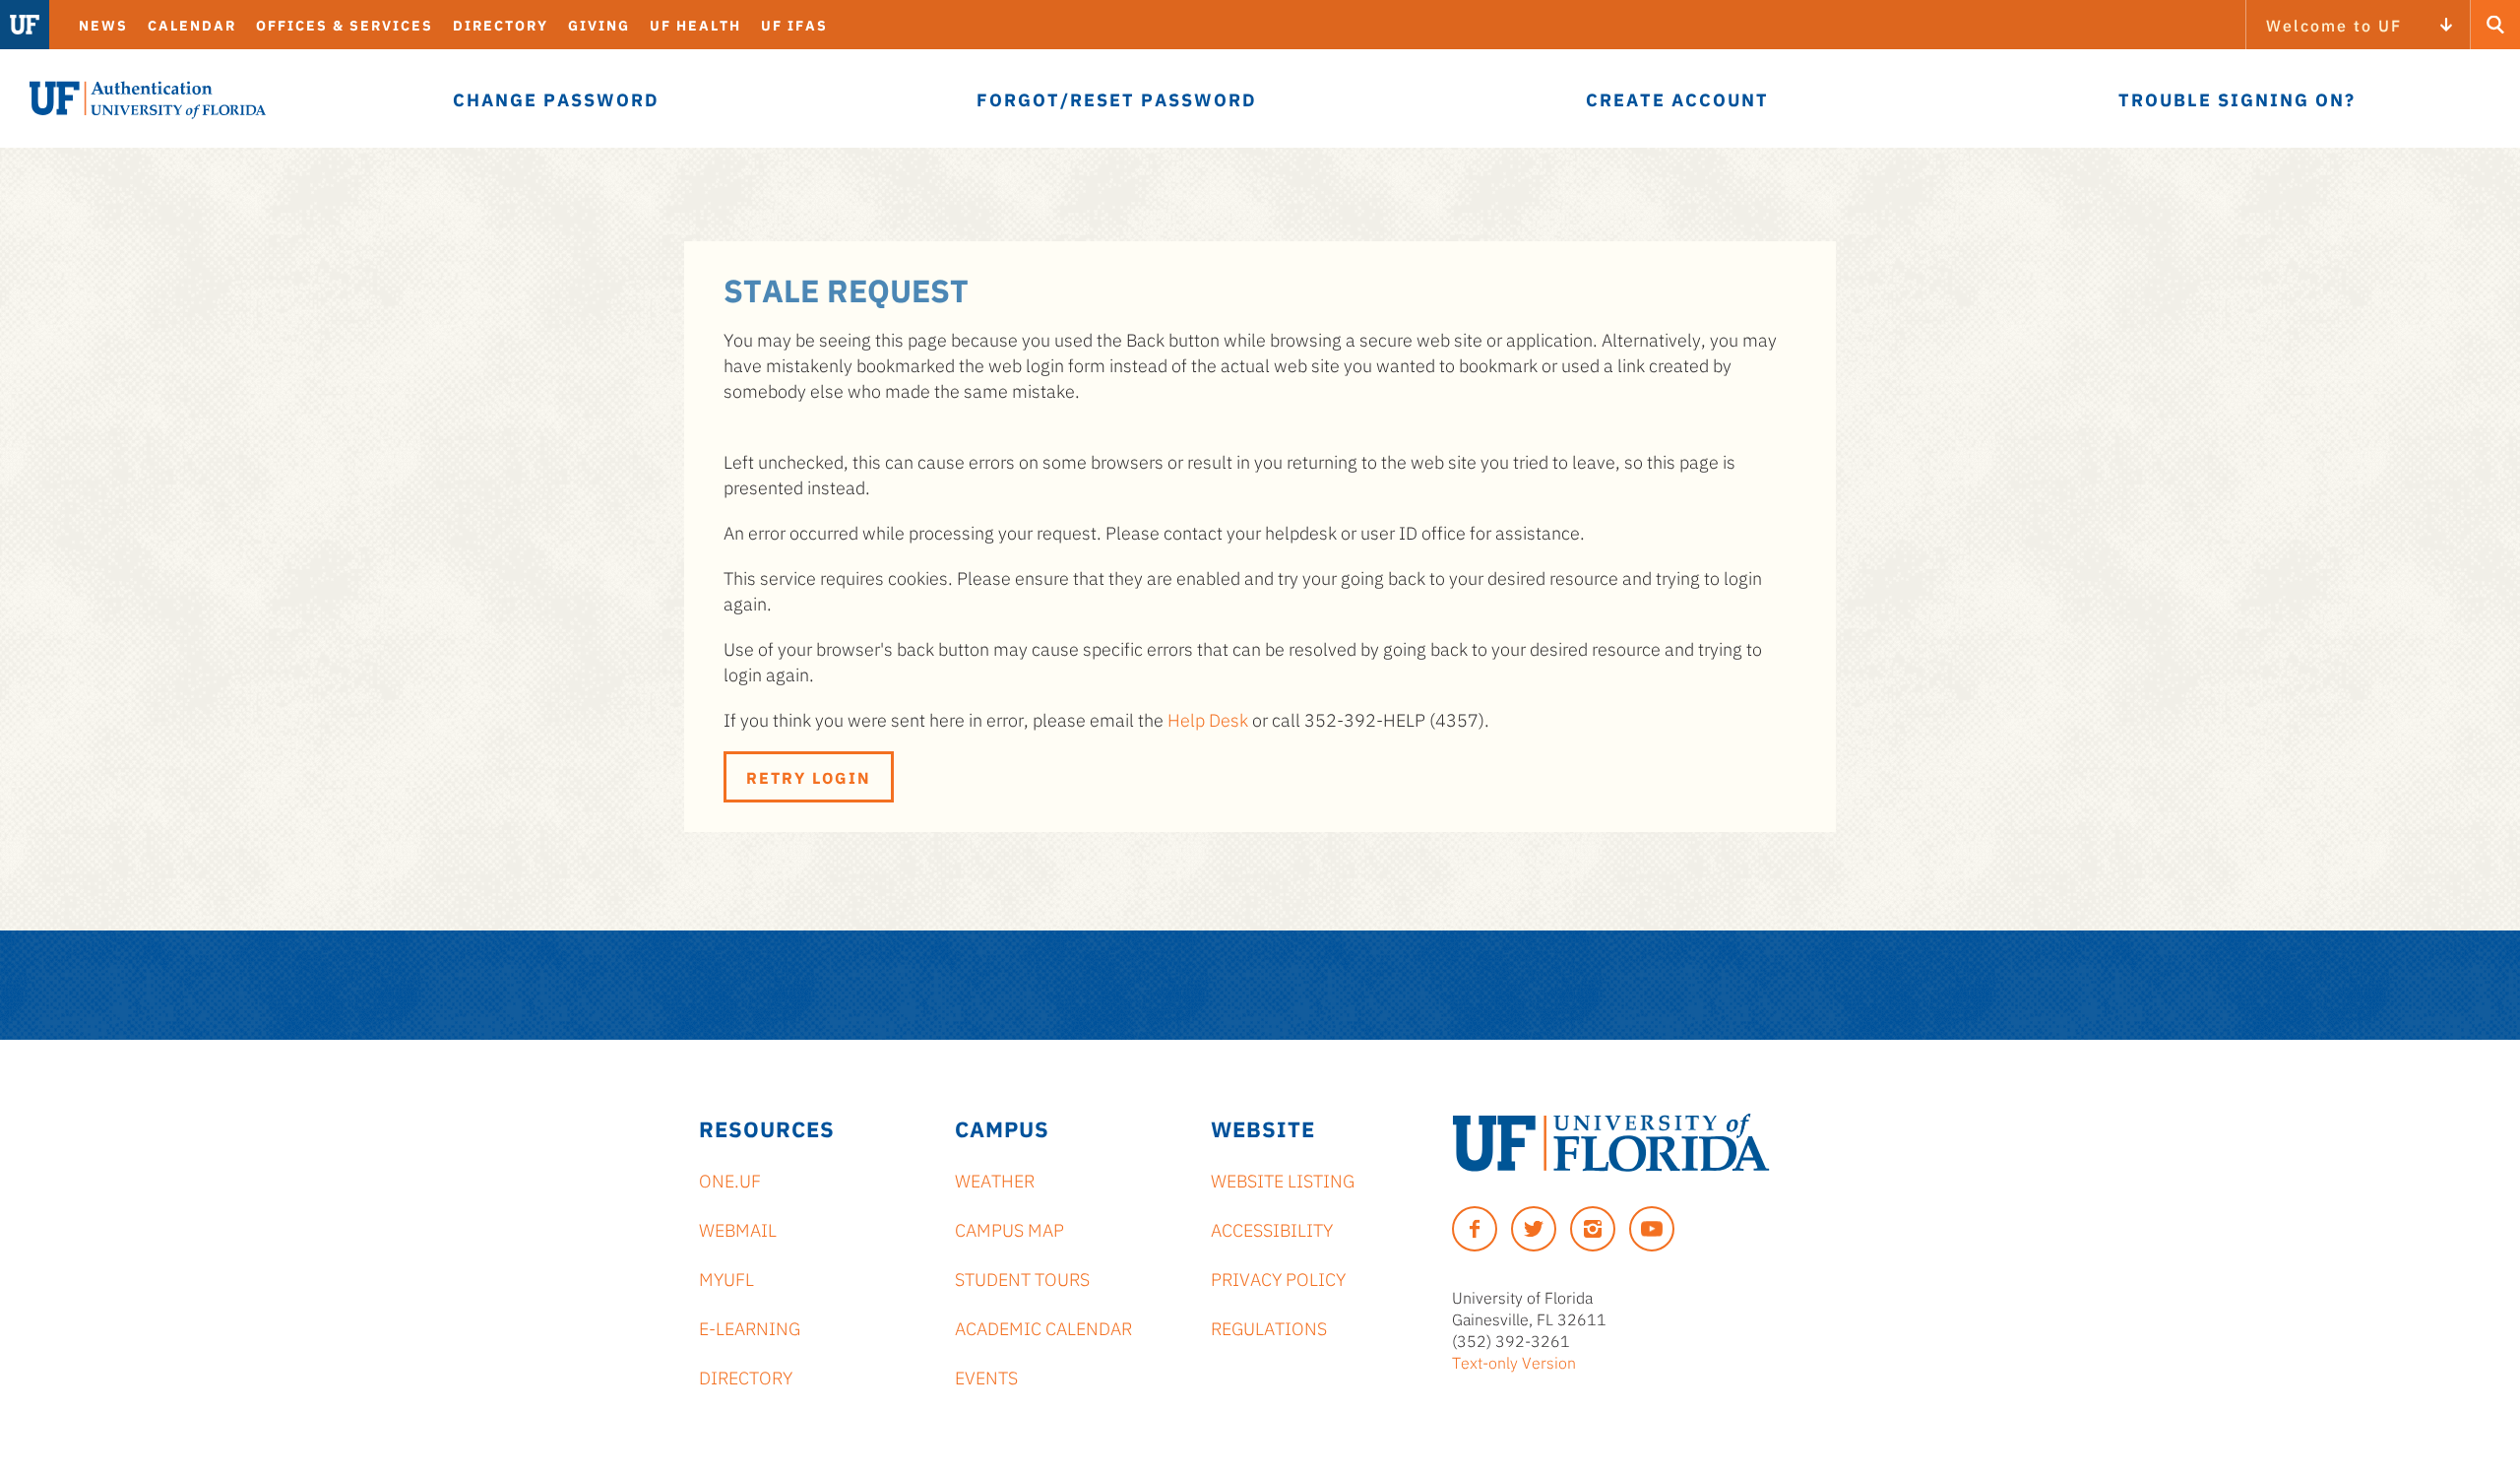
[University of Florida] (1611, 1143)
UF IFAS (794, 25)
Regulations (1269, 1327)
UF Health (695, 25)
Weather (995, 1180)
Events (986, 1377)
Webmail (738, 1229)
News (103, 25)
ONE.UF (730, 1180)
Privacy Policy (1278, 1278)
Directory (501, 25)
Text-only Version (1514, 1362)
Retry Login (809, 777)
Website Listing (1283, 1180)
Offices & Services (345, 25)
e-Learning (750, 1327)
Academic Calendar (1043, 1327)
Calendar (192, 25)
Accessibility (1272, 1229)
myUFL (726, 1278)
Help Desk (1208, 719)
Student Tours (1022, 1278)
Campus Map (1009, 1229)
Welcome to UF (2334, 25)
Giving (599, 25)
